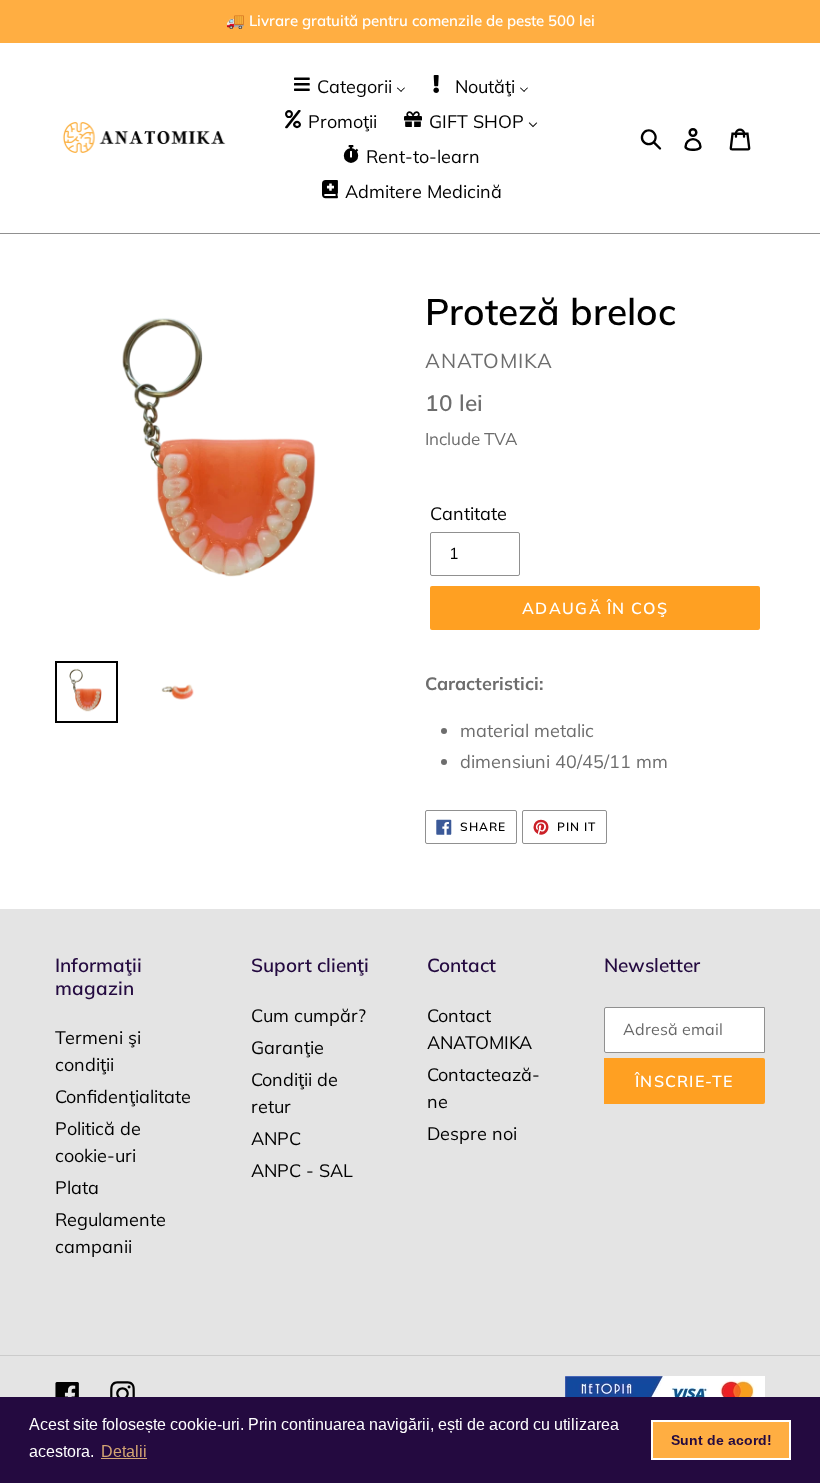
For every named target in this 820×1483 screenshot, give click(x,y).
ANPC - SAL (302, 1170)
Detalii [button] (124, 1451)
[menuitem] (348, 85)
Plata (77, 1187)
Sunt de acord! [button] (721, 1440)
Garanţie (287, 1047)
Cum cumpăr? (308, 1015)
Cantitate (468, 513)
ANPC (276, 1138)
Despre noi (472, 1133)
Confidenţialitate (123, 1096)
